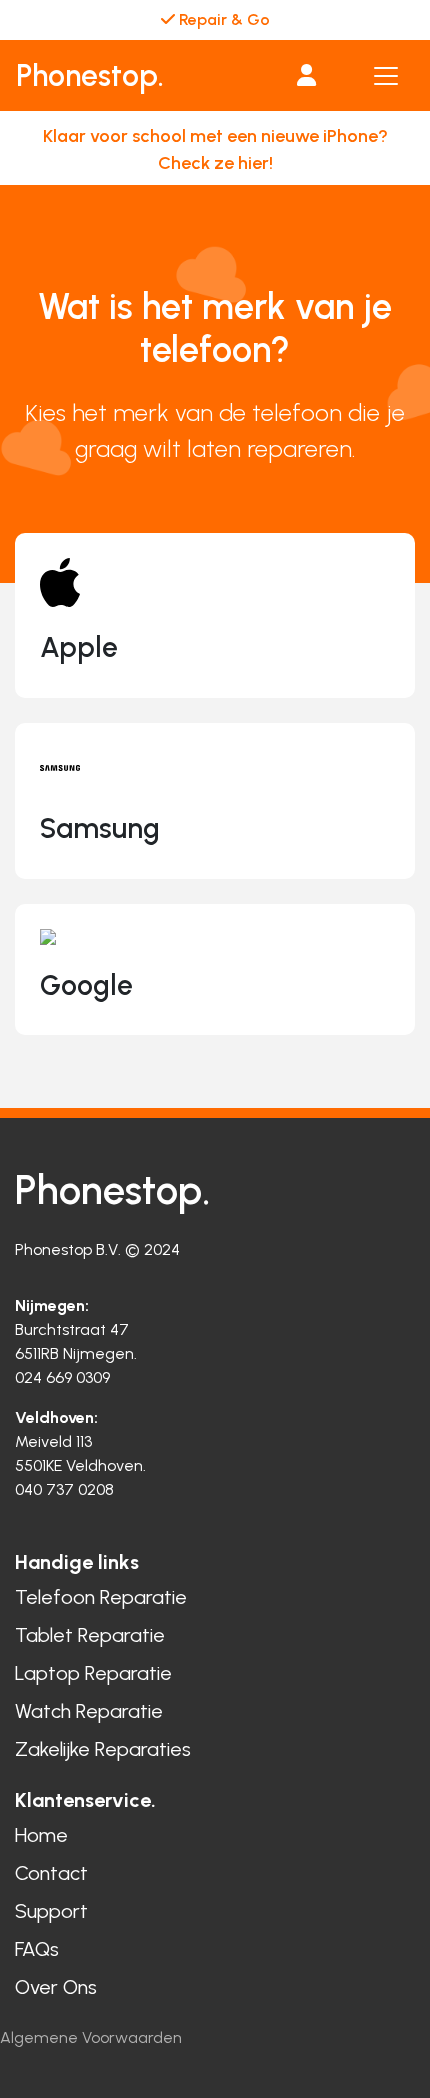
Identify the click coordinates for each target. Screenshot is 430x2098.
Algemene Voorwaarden (91, 2037)
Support (51, 1911)
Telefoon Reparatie (101, 1597)
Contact (51, 1873)
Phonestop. (90, 75)
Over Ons (56, 1987)
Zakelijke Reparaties (103, 1749)
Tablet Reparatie (90, 1635)
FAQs (37, 1949)
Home (41, 1835)
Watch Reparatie (89, 1711)
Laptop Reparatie (93, 1673)
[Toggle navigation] (386, 76)
